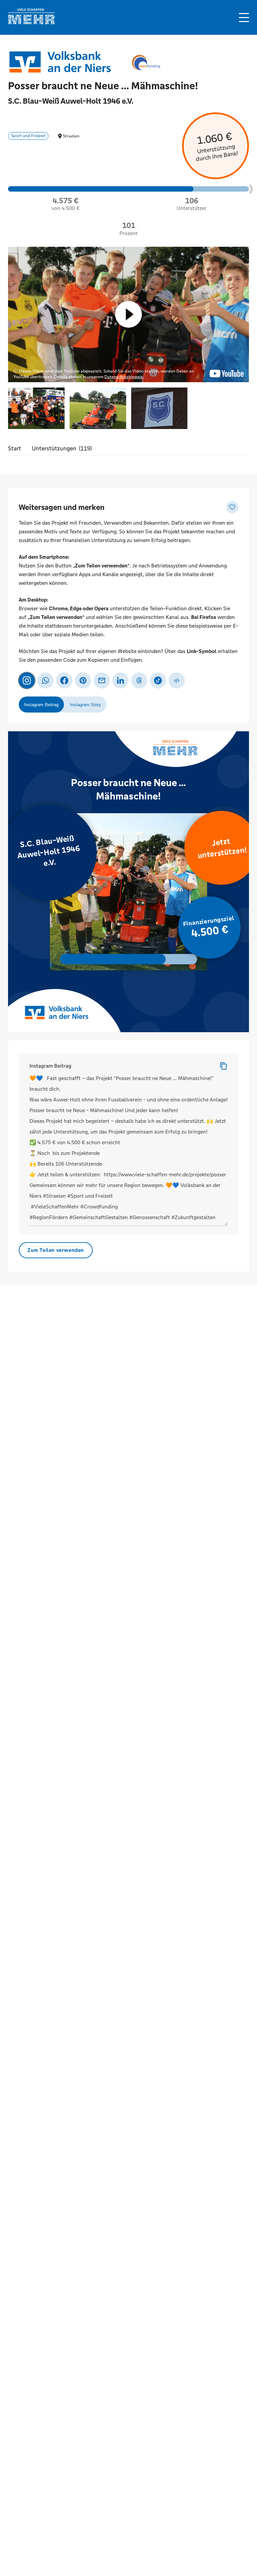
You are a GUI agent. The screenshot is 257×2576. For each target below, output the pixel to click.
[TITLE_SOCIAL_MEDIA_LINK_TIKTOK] (158, 680)
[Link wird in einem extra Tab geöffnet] (31, 23)
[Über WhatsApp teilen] (46, 680)
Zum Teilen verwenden (56, 1250)
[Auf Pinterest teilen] (83, 680)
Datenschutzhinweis (124, 377)
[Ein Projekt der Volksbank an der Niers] (62, 62)
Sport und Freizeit (28, 136)
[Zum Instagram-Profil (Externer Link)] (27, 680)
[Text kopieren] (224, 1066)
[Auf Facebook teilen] (64, 680)
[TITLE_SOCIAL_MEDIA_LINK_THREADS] (139, 680)
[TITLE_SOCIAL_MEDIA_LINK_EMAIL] (102, 680)
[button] (244, 18)
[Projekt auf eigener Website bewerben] (177, 680)
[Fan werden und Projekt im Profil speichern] (232, 507)
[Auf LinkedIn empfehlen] (120, 680)
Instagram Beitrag (50, 1066)
